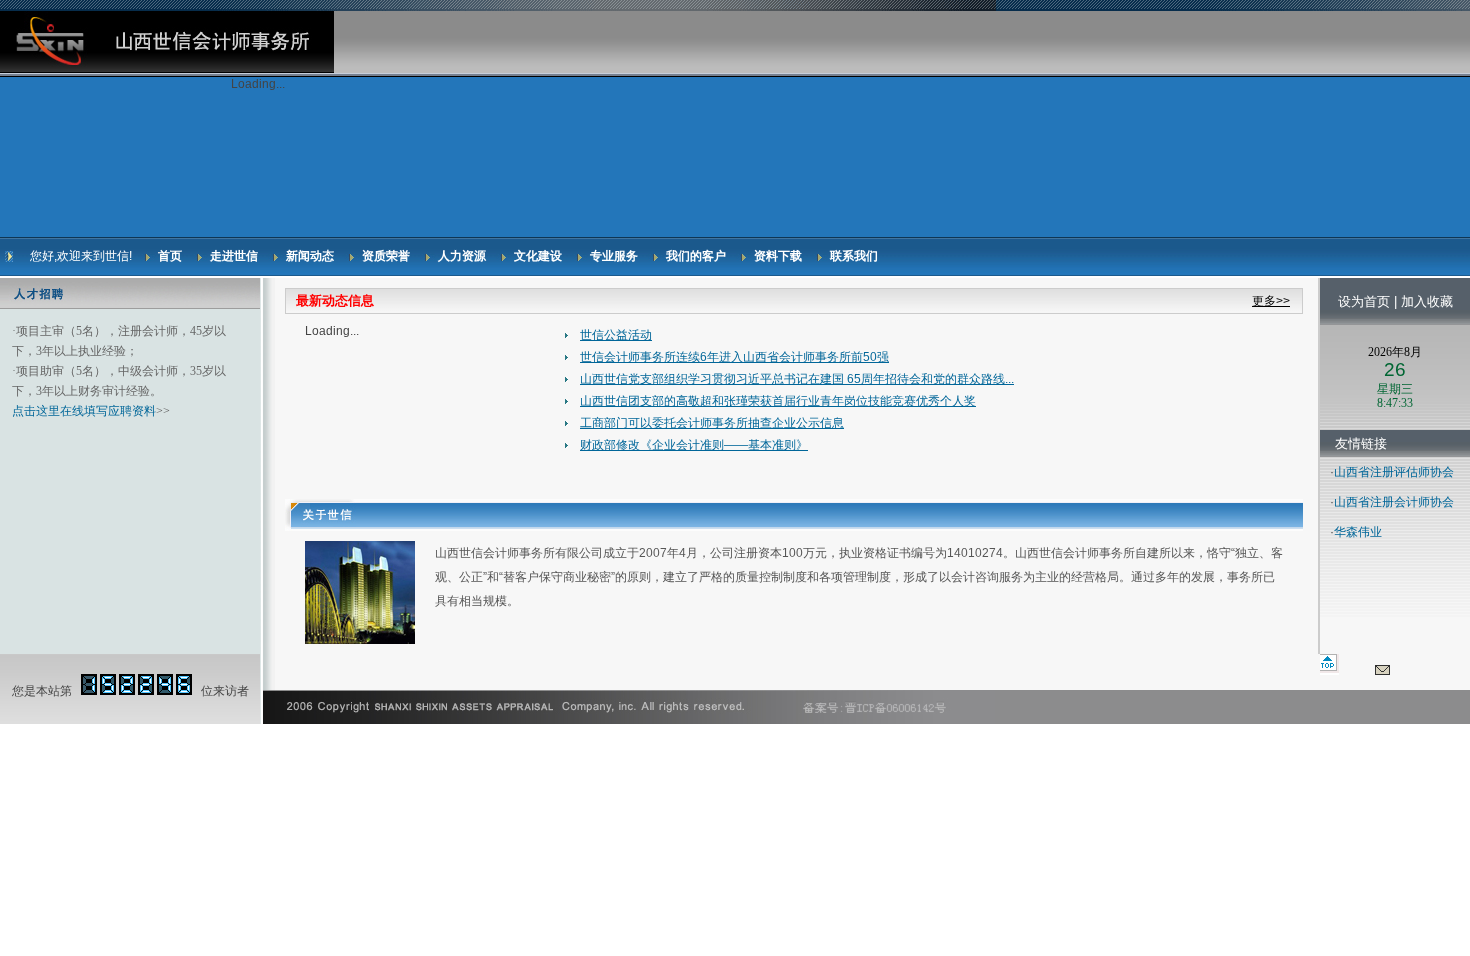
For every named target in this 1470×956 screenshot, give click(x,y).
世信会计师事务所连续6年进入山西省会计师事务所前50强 (734, 357)
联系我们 (854, 256)
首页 (170, 256)
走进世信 (234, 256)
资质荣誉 (386, 256)
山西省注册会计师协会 (1394, 502)
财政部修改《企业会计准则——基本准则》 (694, 445)
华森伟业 (1358, 532)
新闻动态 (310, 256)
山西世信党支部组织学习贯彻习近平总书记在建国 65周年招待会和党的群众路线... (797, 379)
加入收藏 (1427, 301)
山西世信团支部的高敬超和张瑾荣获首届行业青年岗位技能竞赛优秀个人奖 (778, 401)
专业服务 (614, 256)
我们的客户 (696, 256)
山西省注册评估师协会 (1394, 472)
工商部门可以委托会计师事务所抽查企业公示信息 (712, 423)
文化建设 (538, 256)
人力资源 (462, 256)
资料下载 (778, 256)
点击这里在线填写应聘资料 (84, 411)
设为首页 (1364, 301)
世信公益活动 (616, 335)
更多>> (1271, 301)
